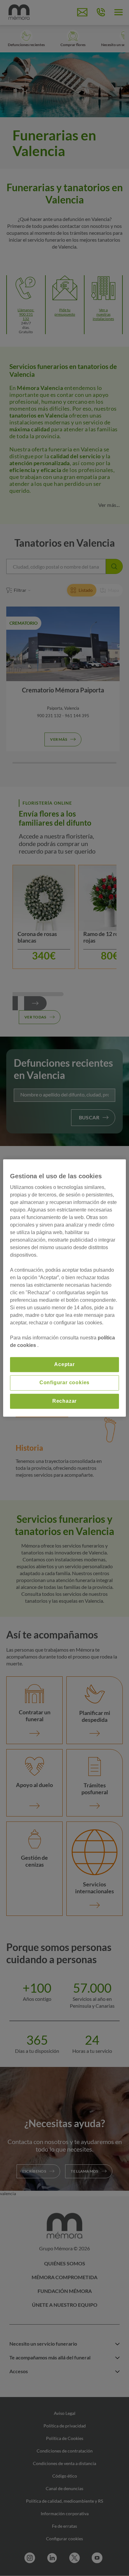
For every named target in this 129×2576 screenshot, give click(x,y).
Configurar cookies (64, 1383)
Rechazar (64, 1401)
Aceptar (64, 1364)
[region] (64, 1288)
